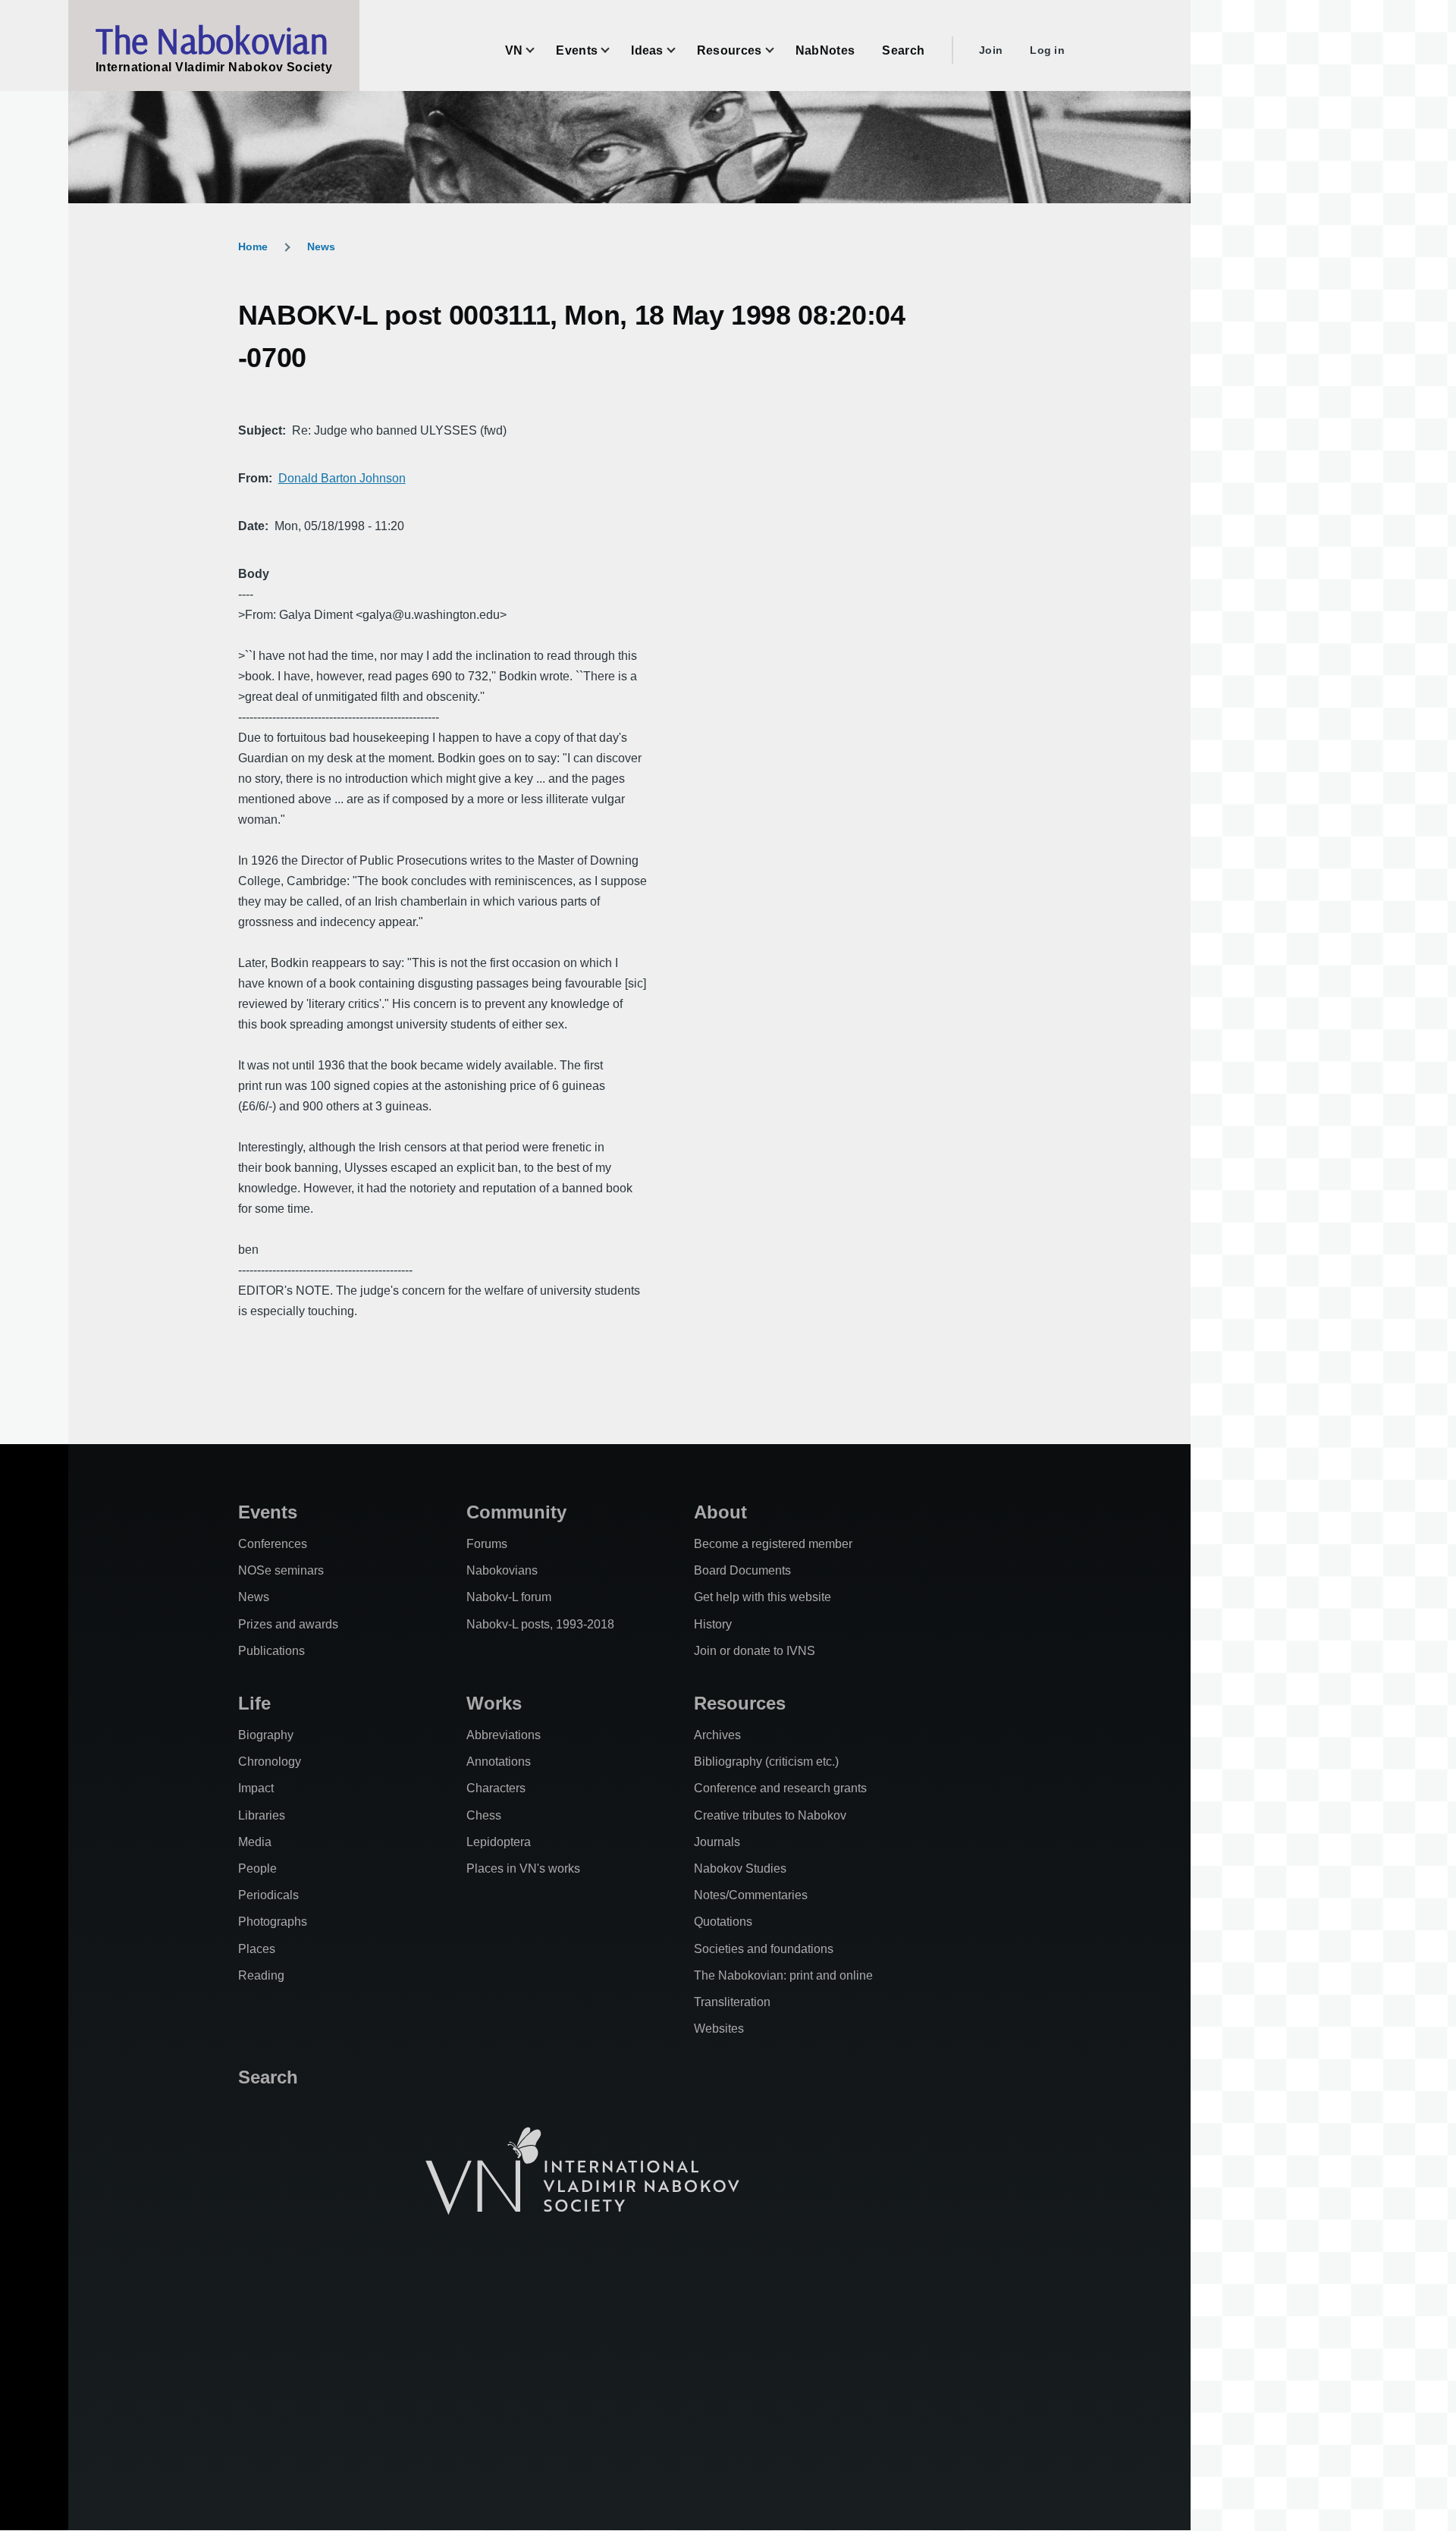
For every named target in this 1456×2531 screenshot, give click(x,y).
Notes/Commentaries (751, 1895)
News (321, 247)
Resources (740, 1703)
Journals (717, 1842)
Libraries (262, 1815)
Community (516, 1512)
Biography (266, 1735)
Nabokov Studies (740, 1868)
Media (255, 1842)
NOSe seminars (281, 1570)
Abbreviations (504, 1735)
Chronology (270, 1762)
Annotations (499, 1762)
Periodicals (268, 1895)
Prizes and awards (288, 1624)
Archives (717, 1735)
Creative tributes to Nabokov (770, 1815)
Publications (271, 1651)
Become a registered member (773, 1544)
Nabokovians (502, 1570)
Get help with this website (763, 1597)
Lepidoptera (499, 1842)
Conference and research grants (780, 1788)
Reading (261, 1975)
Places (257, 1949)
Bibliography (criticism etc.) (766, 1762)
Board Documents (742, 1570)
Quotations (723, 1922)
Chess (484, 1815)
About (720, 1512)
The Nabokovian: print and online (783, 1975)
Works (494, 1703)
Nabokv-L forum (509, 1597)
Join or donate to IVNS (755, 1651)
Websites (719, 2029)
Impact (256, 1788)
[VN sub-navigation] (539, 50)
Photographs (273, 1922)
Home (253, 247)
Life (254, 1703)
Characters (496, 1788)
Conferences (273, 1544)
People (257, 1868)
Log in (1047, 50)
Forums (487, 1544)
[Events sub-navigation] (614, 50)
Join (991, 50)
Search (268, 2077)
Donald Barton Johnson (342, 478)
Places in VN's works (523, 1868)
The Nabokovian (212, 40)
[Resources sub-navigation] (779, 50)
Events (268, 1512)
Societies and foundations (764, 1949)
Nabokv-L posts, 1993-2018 (540, 1624)
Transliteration (732, 2002)
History (713, 1624)
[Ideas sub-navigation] (680, 50)
